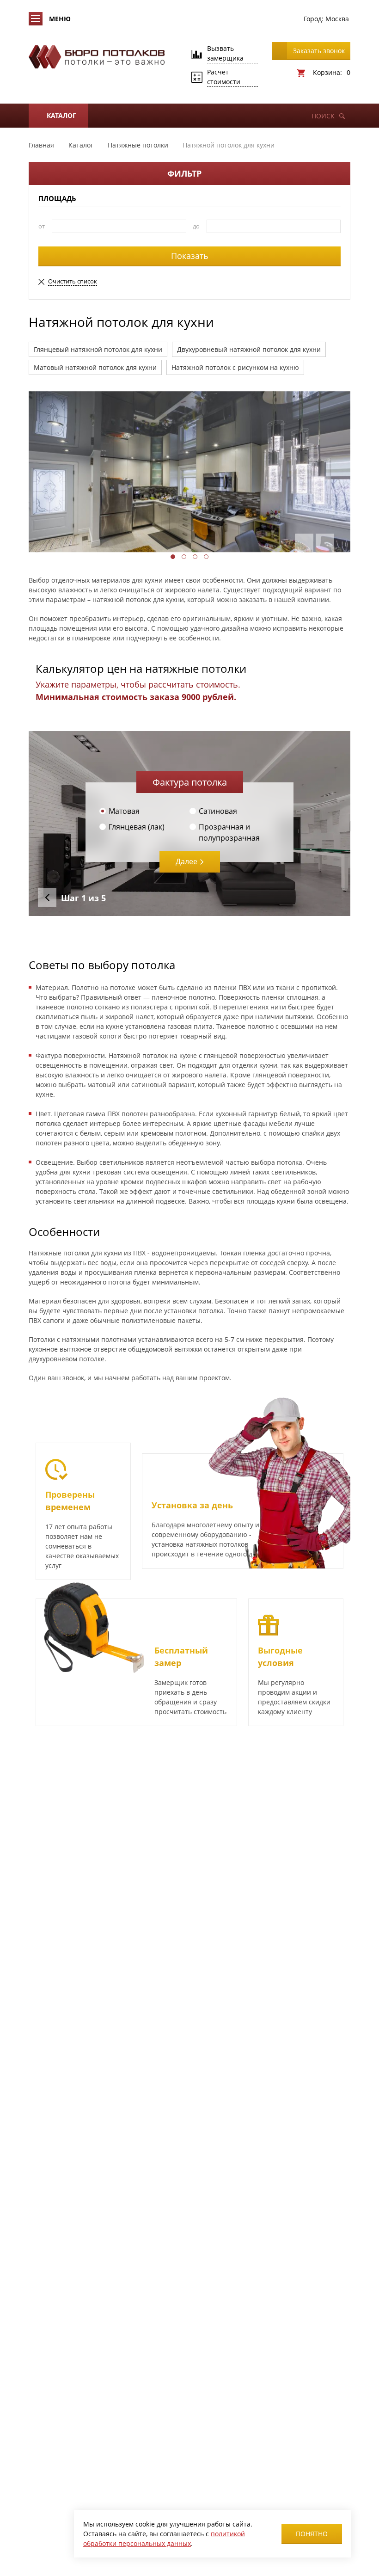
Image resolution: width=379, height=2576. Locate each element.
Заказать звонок (319, 51)
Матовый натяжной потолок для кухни (95, 367)
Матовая (124, 811)
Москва (337, 19)
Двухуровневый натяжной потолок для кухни (249, 349)
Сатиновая (218, 811)
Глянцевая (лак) (137, 827)
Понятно (312, 2534)
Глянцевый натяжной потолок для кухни (98, 349)
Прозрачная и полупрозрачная (229, 832)
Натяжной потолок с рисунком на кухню (235, 367)
